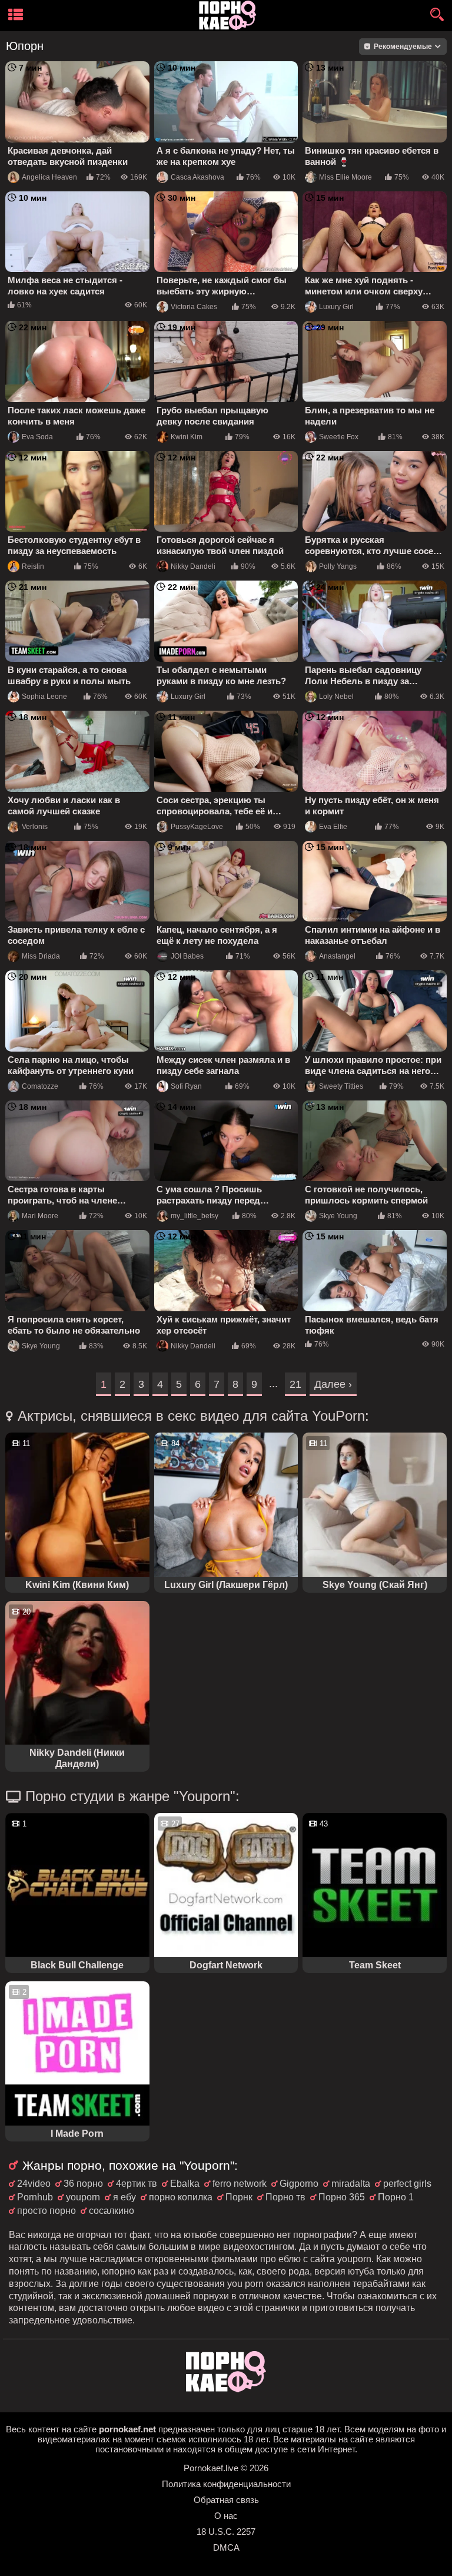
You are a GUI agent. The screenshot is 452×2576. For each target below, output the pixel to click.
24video (34, 2184)
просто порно (46, 2211)
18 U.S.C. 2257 (226, 2532)
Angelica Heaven (49, 177)
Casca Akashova (197, 177)
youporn (83, 2197)
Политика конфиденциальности (226, 2484)
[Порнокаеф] (230, 16)
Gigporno (299, 2184)
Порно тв (285, 2197)
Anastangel (337, 956)
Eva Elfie (333, 827)
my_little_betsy (195, 1216)
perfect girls (407, 2184)
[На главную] (226, 2389)
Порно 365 (342, 2197)
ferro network (240, 2184)
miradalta (351, 2184)
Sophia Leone (44, 697)
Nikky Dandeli (193, 566)
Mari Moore (40, 1216)
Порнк (239, 2197)
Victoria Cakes (194, 307)
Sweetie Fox (339, 437)
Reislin (33, 566)
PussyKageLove (197, 827)
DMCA (226, 2547)
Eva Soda (37, 437)
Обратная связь (226, 2500)
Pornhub (35, 2197)
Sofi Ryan (186, 1086)
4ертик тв (137, 2184)
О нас (226, 2516)
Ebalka (185, 2184)
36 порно (83, 2184)
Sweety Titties (341, 1086)
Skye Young (338, 1216)
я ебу (124, 2197)
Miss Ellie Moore (345, 177)
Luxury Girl (336, 307)
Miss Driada (41, 956)
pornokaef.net (127, 2429)
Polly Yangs (338, 566)
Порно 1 (396, 2197)
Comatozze (40, 1086)
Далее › (333, 1384)
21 (295, 1384)
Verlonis (35, 827)
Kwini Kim (187, 437)
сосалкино (112, 2211)
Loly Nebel (336, 697)
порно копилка (181, 2197)
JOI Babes (187, 956)
